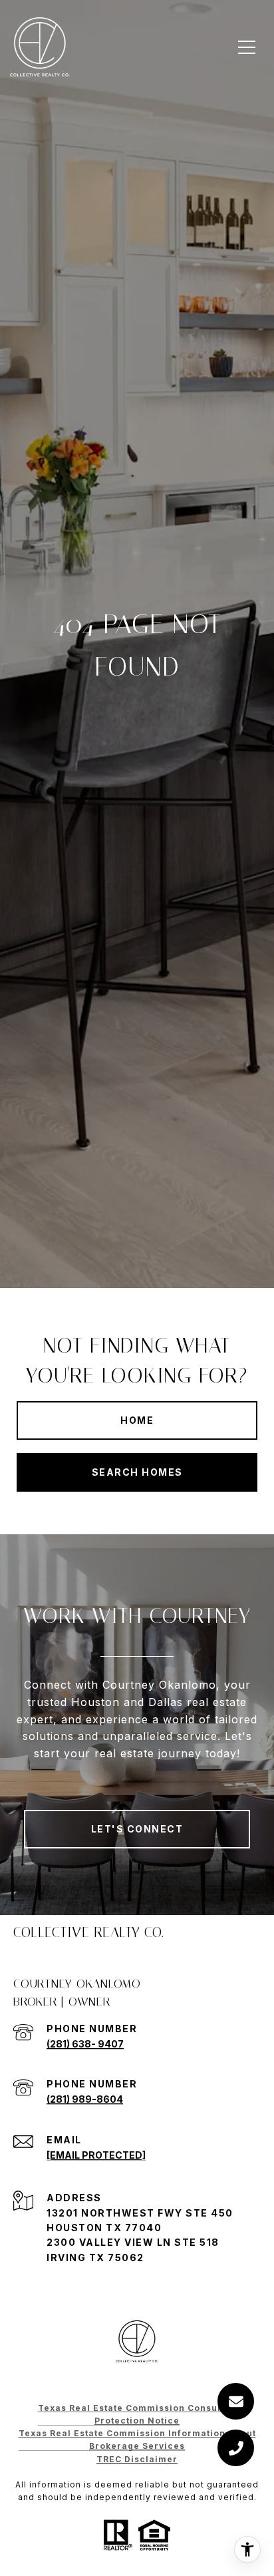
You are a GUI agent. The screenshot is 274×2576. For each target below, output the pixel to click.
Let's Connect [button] (137, 1829)
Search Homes (137, 1472)
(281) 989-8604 (85, 2099)
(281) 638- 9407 (85, 2044)
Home (137, 1420)
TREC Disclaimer (137, 2459)
